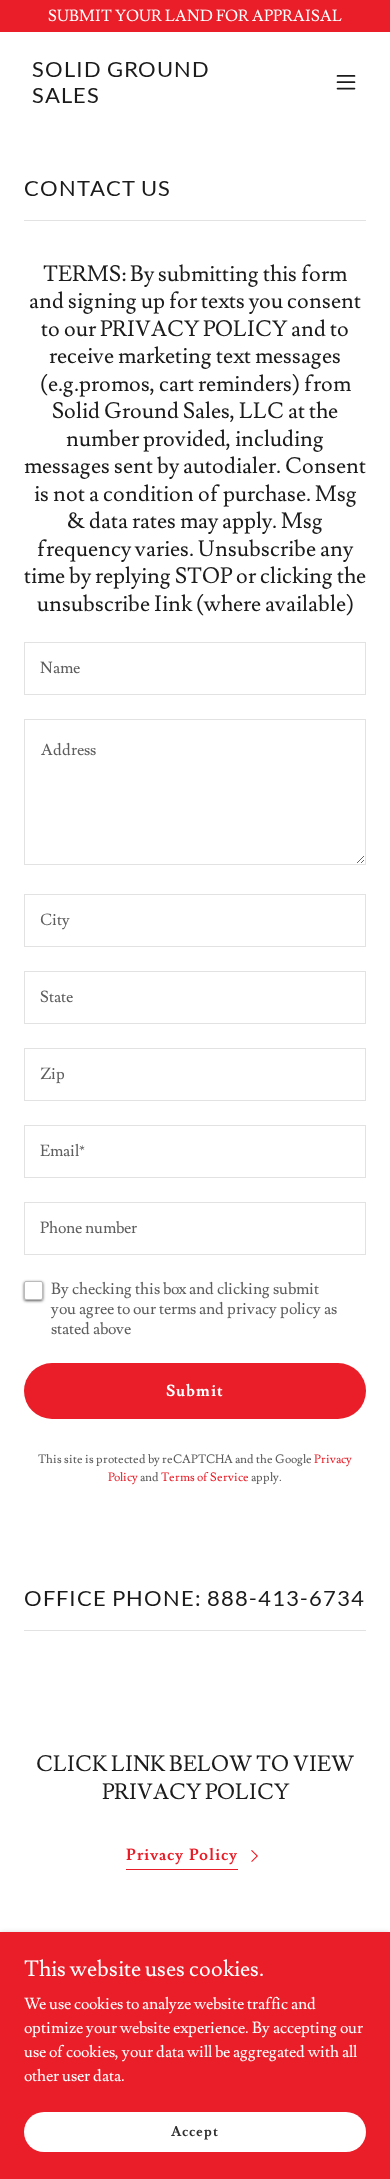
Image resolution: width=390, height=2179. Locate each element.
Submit (195, 1391)
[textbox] (195, 668)
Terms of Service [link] (205, 1477)
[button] (346, 82)
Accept (194, 2131)
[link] (143, 98)
